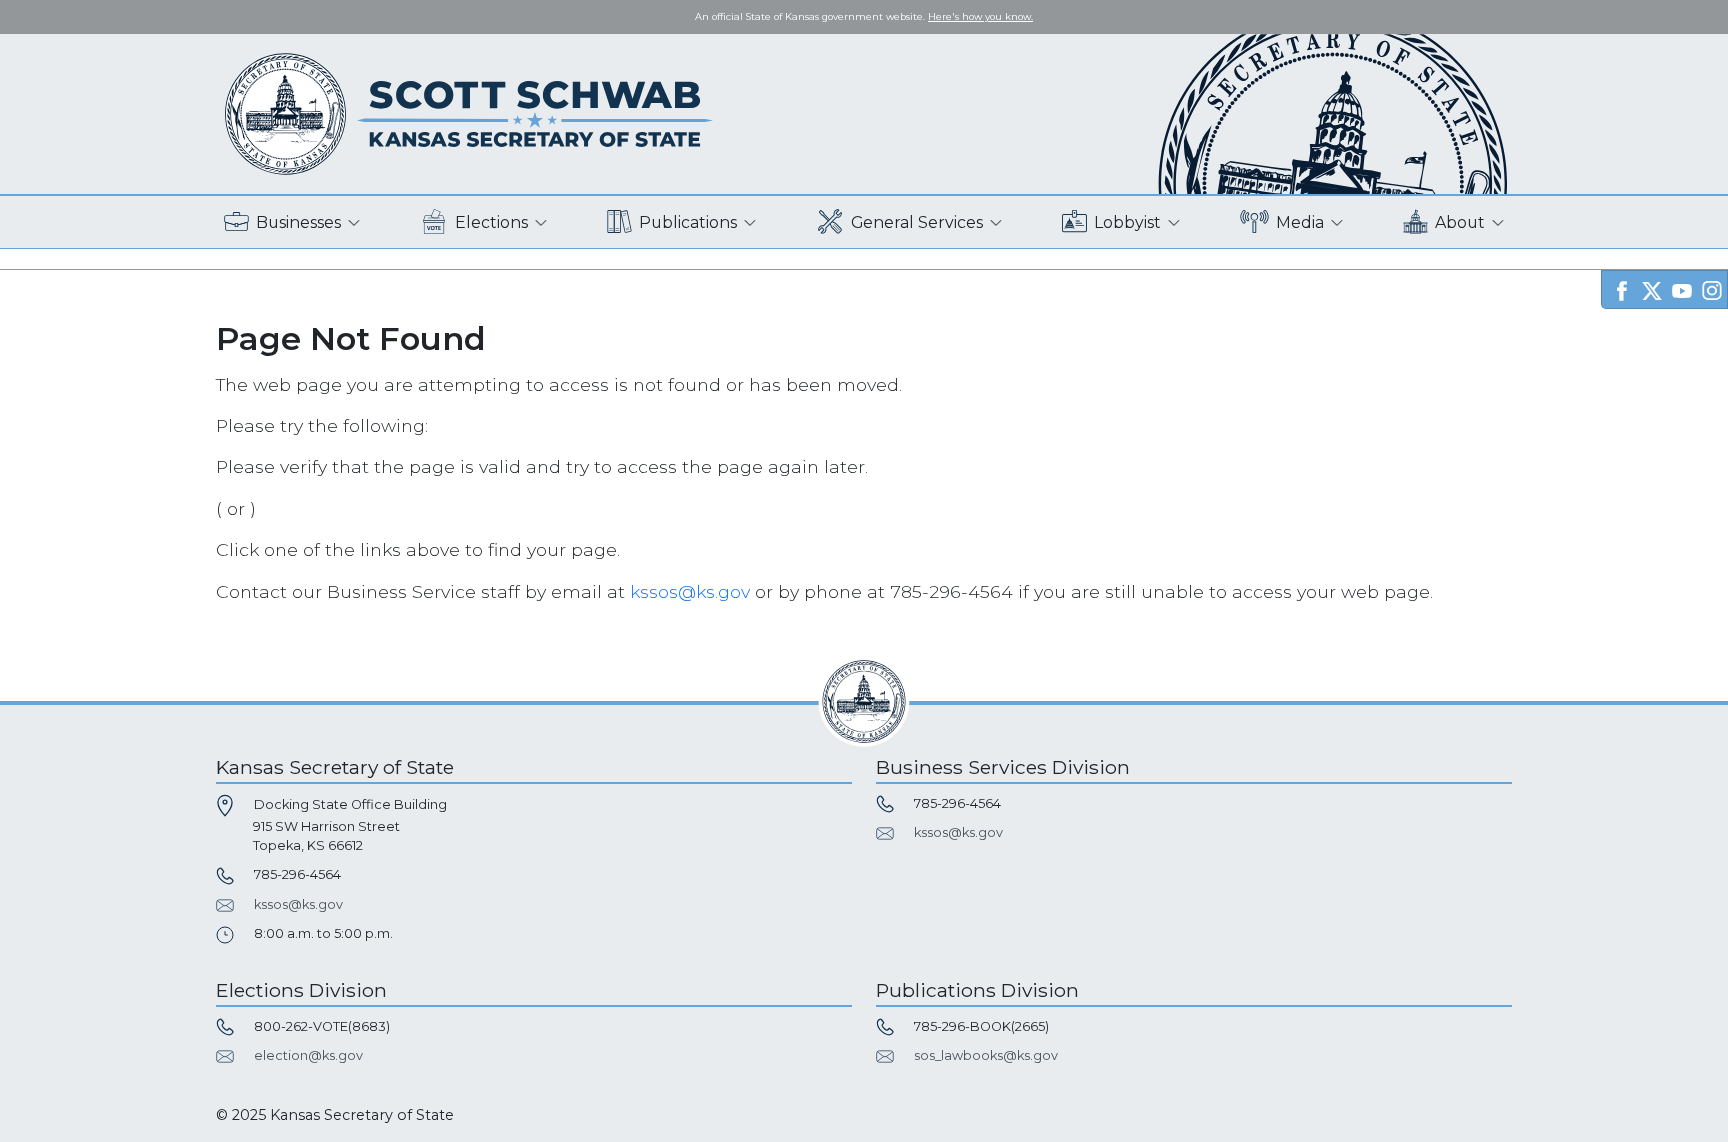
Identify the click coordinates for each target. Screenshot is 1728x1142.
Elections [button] (491, 222)
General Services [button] (917, 222)
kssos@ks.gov (690, 591)
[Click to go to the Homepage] (469, 112)
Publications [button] (688, 222)
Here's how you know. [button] (980, 16)
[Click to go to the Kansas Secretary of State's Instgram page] (1712, 288)
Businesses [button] (298, 222)
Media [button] (1300, 222)
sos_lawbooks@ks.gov (986, 1055)
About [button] (1460, 222)
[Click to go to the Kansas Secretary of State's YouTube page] (1682, 288)
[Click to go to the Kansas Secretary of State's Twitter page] (1652, 288)
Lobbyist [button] (1127, 222)
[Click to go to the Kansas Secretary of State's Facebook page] (1622, 288)
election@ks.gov (308, 1055)
